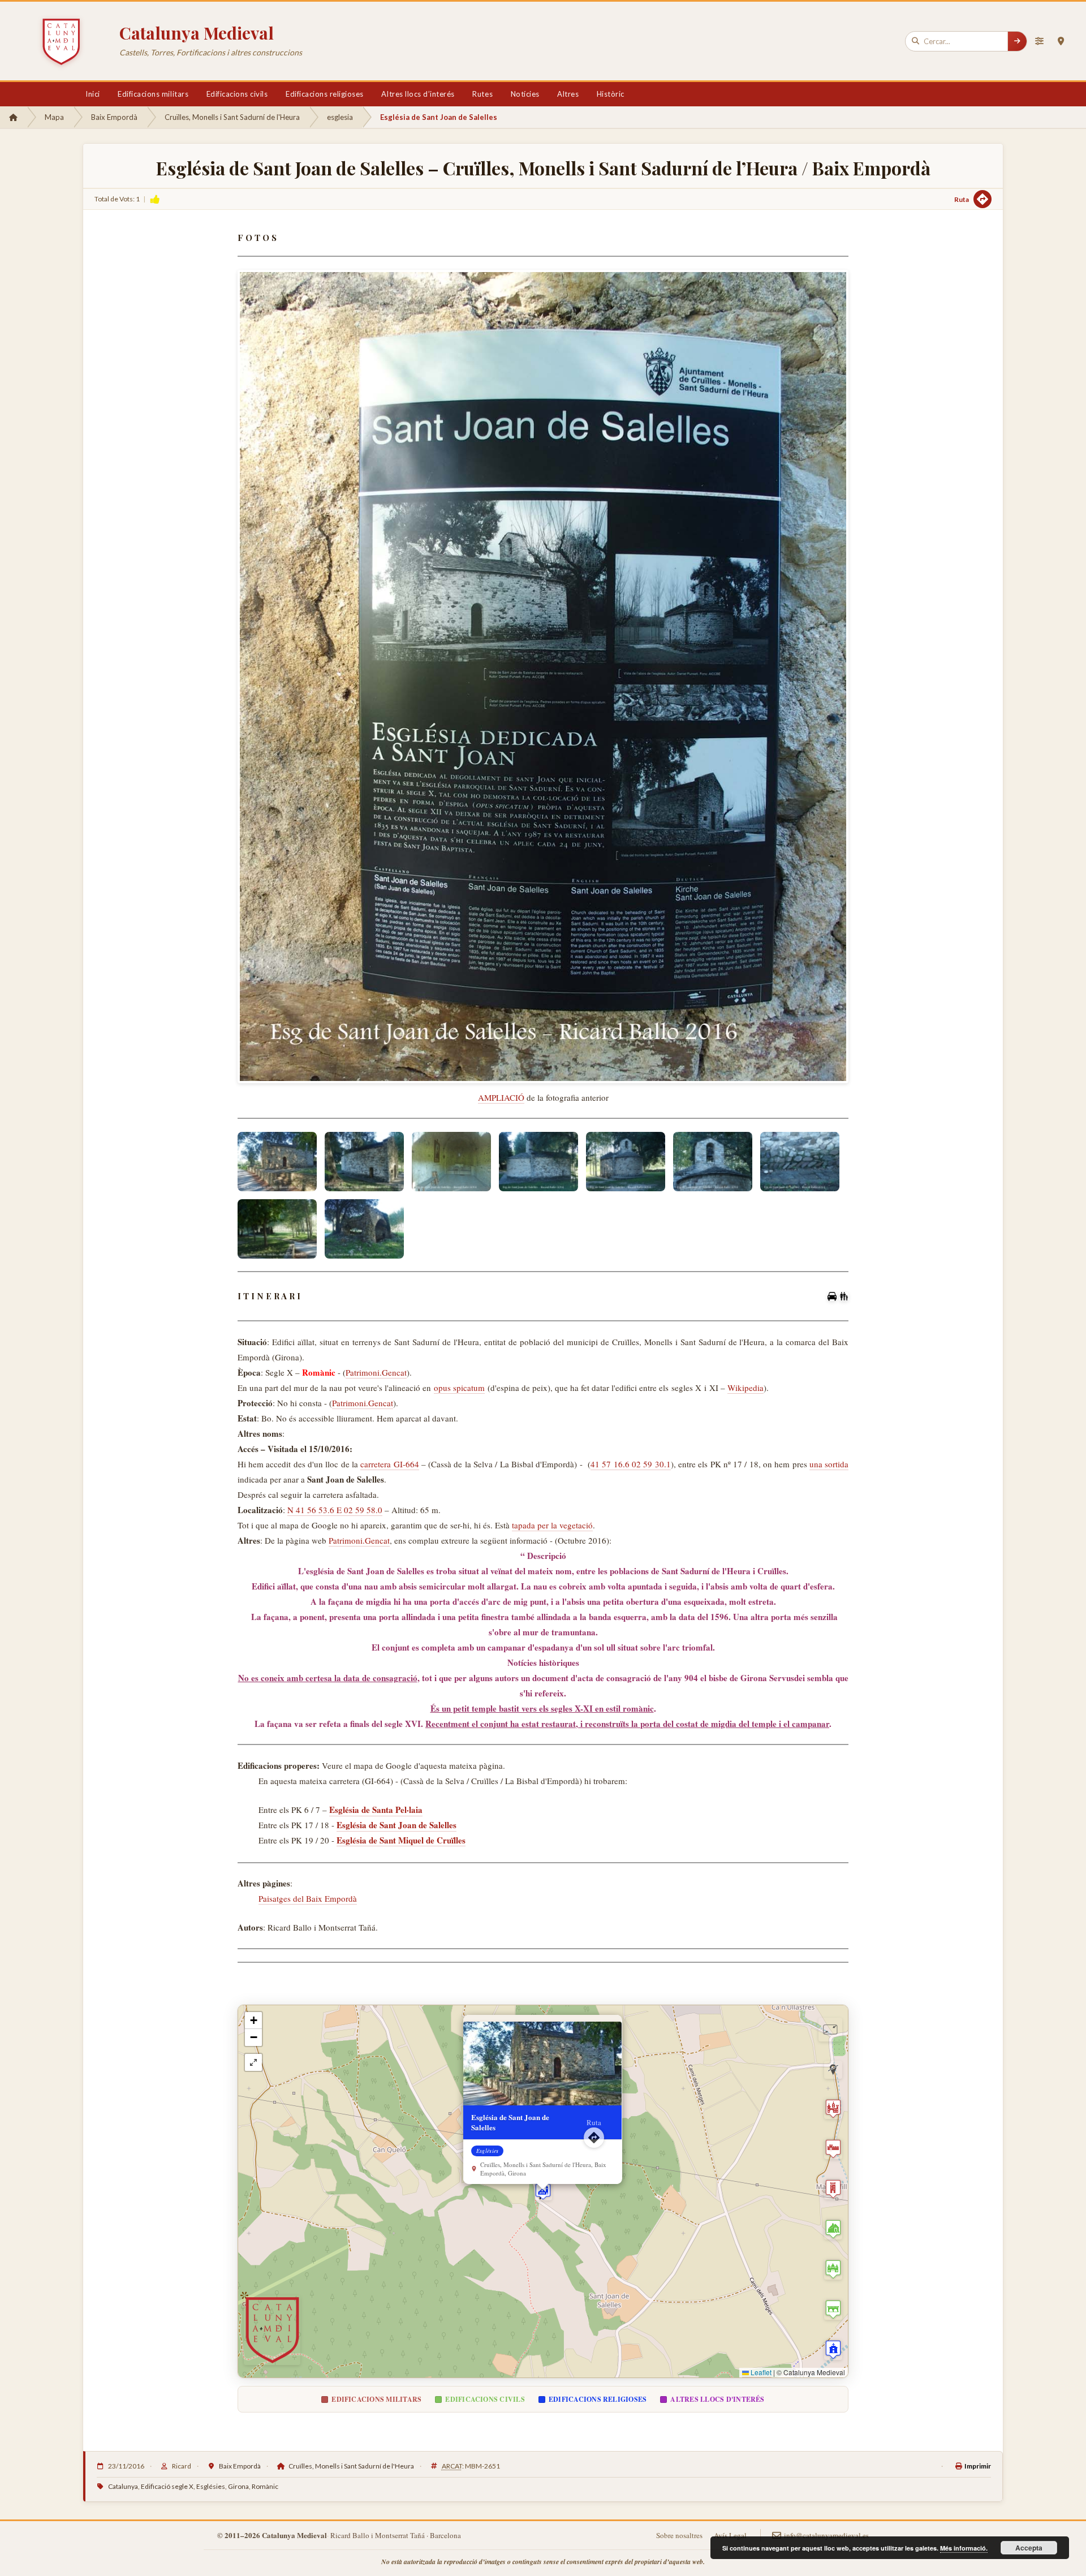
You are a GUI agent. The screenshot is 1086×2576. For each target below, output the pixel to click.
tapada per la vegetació (552, 1525)
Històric (611, 94)
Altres (568, 94)
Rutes (482, 94)
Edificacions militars (153, 94)
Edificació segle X (167, 2486)
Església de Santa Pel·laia (376, 1810)
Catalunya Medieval (197, 33)
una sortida (829, 1464)
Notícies (525, 94)
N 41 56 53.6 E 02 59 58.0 (335, 1510)
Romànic (265, 2486)
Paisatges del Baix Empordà (308, 1898)
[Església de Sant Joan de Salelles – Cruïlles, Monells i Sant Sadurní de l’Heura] (277, 1162)
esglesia (340, 117)
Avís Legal (730, 2535)
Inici (93, 94)
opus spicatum (459, 1388)
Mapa (54, 117)
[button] (543, 2191)
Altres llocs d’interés (418, 94)
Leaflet (760, 2372)
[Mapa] (1061, 41)
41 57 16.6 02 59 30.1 (631, 1464)
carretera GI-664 (389, 1464)
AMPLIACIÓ (501, 1097)
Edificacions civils (237, 94)
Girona (238, 2486)
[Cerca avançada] (1039, 41)
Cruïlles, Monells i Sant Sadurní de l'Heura (232, 117)
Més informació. (964, 2548)
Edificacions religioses (325, 94)
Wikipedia (745, 1388)
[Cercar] (1017, 41)
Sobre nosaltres (679, 2535)
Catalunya (123, 2486)
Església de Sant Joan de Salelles (397, 1825)
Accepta (1029, 2548)
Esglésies (211, 2486)
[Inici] (13, 117)
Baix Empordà (114, 117)
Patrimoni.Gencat (376, 1372)
